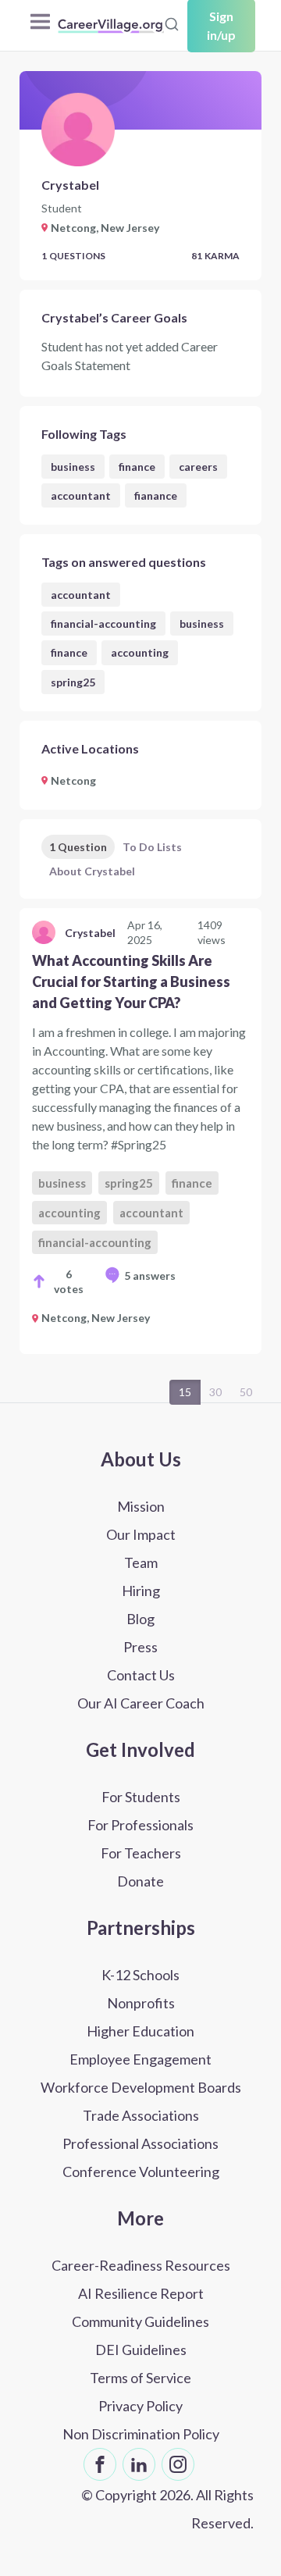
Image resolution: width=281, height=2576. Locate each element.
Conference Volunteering (141, 2172)
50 (246, 1392)
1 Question (78, 847)
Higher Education (140, 2031)
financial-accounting (103, 624)
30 (215, 1392)
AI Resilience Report (141, 2293)
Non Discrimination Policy (141, 2434)
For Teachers (141, 1853)
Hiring (141, 1591)
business (73, 467)
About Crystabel (92, 871)
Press (140, 1647)
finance (137, 467)
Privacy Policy (140, 2406)
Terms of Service (140, 2378)
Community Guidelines (140, 2321)
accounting (140, 652)
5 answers (150, 1276)
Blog (140, 1619)
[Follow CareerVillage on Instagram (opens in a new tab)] (178, 2464)
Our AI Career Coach (141, 1703)
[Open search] (172, 24)
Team (141, 1562)
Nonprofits (141, 2003)
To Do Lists (152, 847)
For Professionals (140, 1825)
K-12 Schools (140, 1975)
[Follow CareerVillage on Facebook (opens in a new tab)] (100, 2464)
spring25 (73, 682)
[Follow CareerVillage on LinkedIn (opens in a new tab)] (139, 2464)
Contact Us (141, 1675)
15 (185, 1392)
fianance (156, 495)
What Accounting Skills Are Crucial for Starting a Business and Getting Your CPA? (131, 982)
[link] (140, 1131)
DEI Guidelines (141, 2350)
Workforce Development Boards (141, 2087)
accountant (81, 495)
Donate (140, 1881)
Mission (141, 1506)
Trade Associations (141, 2115)
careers (198, 467)
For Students (141, 1797)
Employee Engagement (140, 2059)
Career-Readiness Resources (141, 2265)
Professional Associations (140, 2143)
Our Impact (141, 1534)
